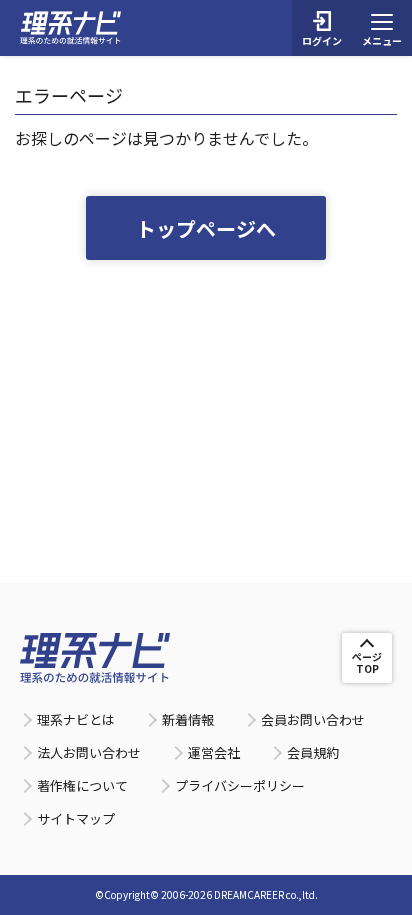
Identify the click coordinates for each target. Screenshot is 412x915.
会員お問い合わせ (313, 719)
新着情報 (188, 719)
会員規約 (313, 752)
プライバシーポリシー (240, 785)
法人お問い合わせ (89, 752)
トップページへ (206, 228)
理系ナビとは (76, 719)
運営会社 (214, 752)
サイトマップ (76, 818)
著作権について (82, 785)
